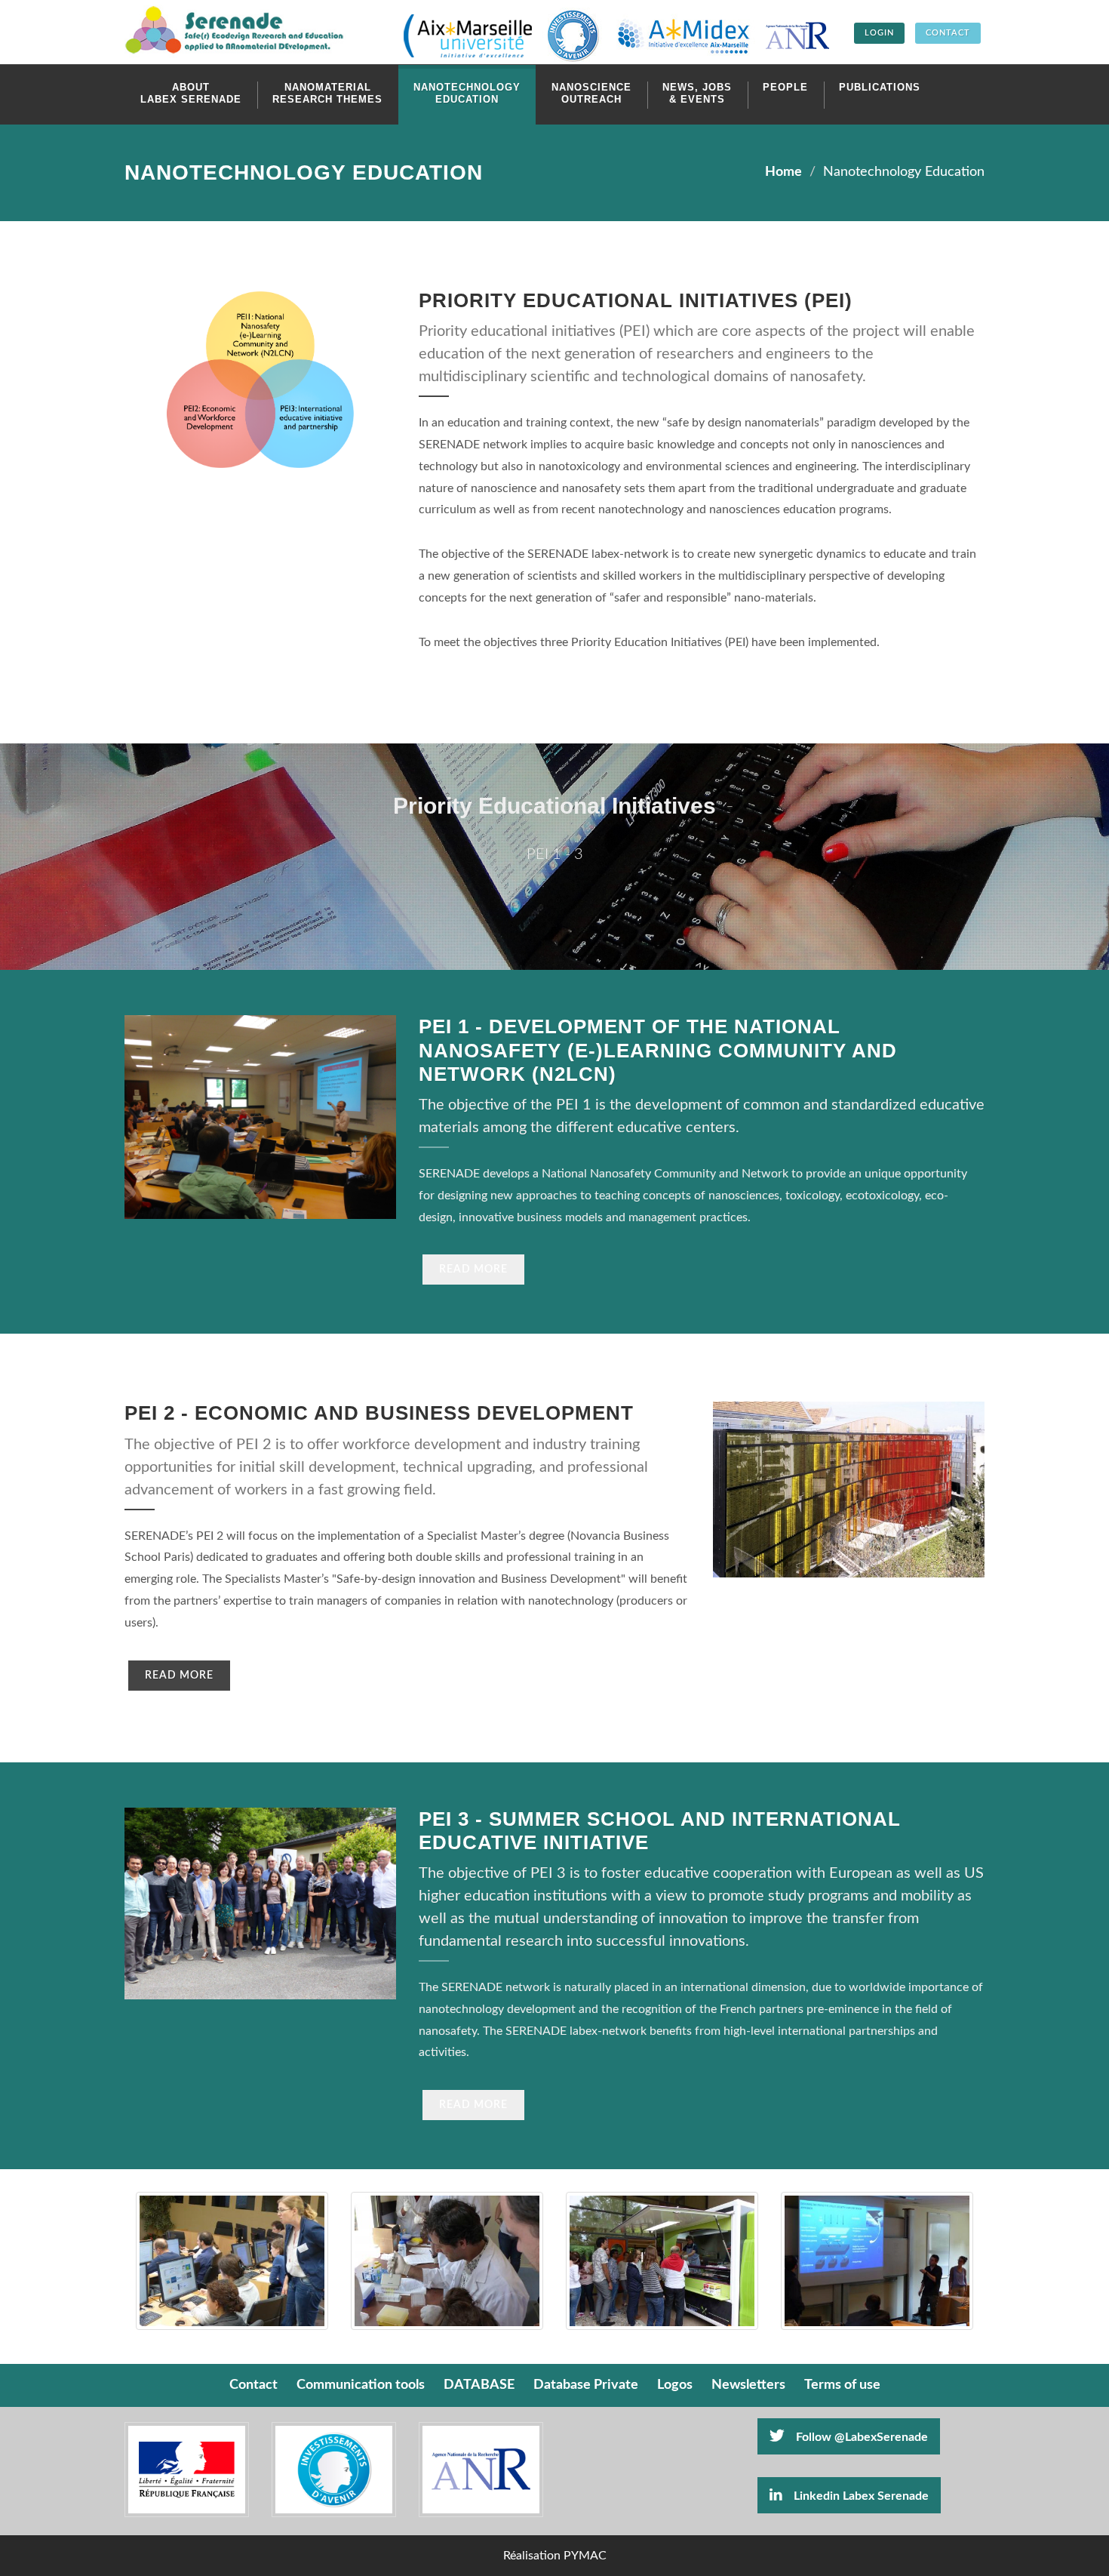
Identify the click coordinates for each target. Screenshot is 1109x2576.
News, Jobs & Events (697, 93)
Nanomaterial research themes (327, 93)
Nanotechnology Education (467, 93)
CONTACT (948, 33)
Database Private (586, 2385)
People (785, 87)
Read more (473, 1270)
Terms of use (842, 2385)
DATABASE (479, 2385)
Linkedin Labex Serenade (861, 2496)
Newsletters (748, 2385)
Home (783, 172)
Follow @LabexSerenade (862, 2437)
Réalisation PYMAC (555, 2556)
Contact (253, 2385)
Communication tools (361, 2385)
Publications (880, 87)
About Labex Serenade (191, 93)
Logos (675, 2385)
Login (879, 33)
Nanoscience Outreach (591, 93)
